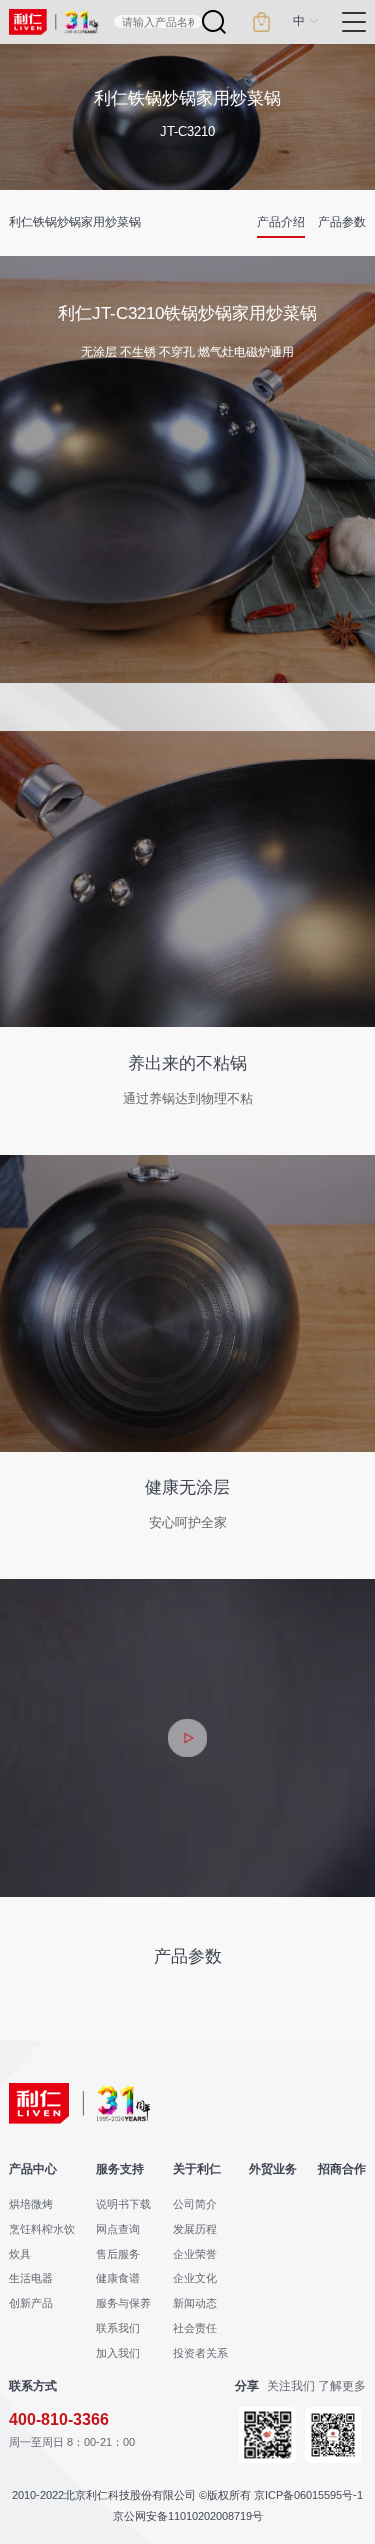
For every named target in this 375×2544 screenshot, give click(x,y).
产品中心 (33, 2169)
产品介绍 (281, 222)
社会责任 (195, 2328)
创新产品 (31, 2303)
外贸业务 (273, 2169)
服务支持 (120, 2169)
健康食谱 (118, 2278)
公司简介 (195, 2204)
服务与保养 (123, 2303)
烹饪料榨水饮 (42, 2229)
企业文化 (195, 2278)
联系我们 (118, 2328)
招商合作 (342, 2169)
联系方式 (33, 2386)
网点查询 (118, 2229)
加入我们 (118, 2353)
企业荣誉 (195, 2254)
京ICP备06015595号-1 (308, 2495)
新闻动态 (195, 2303)
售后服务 (118, 2254)
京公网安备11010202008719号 (188, 2516)
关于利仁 (197, 2169)
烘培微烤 (31, 2204)
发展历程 (195, 2229)
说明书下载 (123, 2204)
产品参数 (342, 222)
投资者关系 (200, 2353)
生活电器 (31, 2278)
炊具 (20, 2254)
